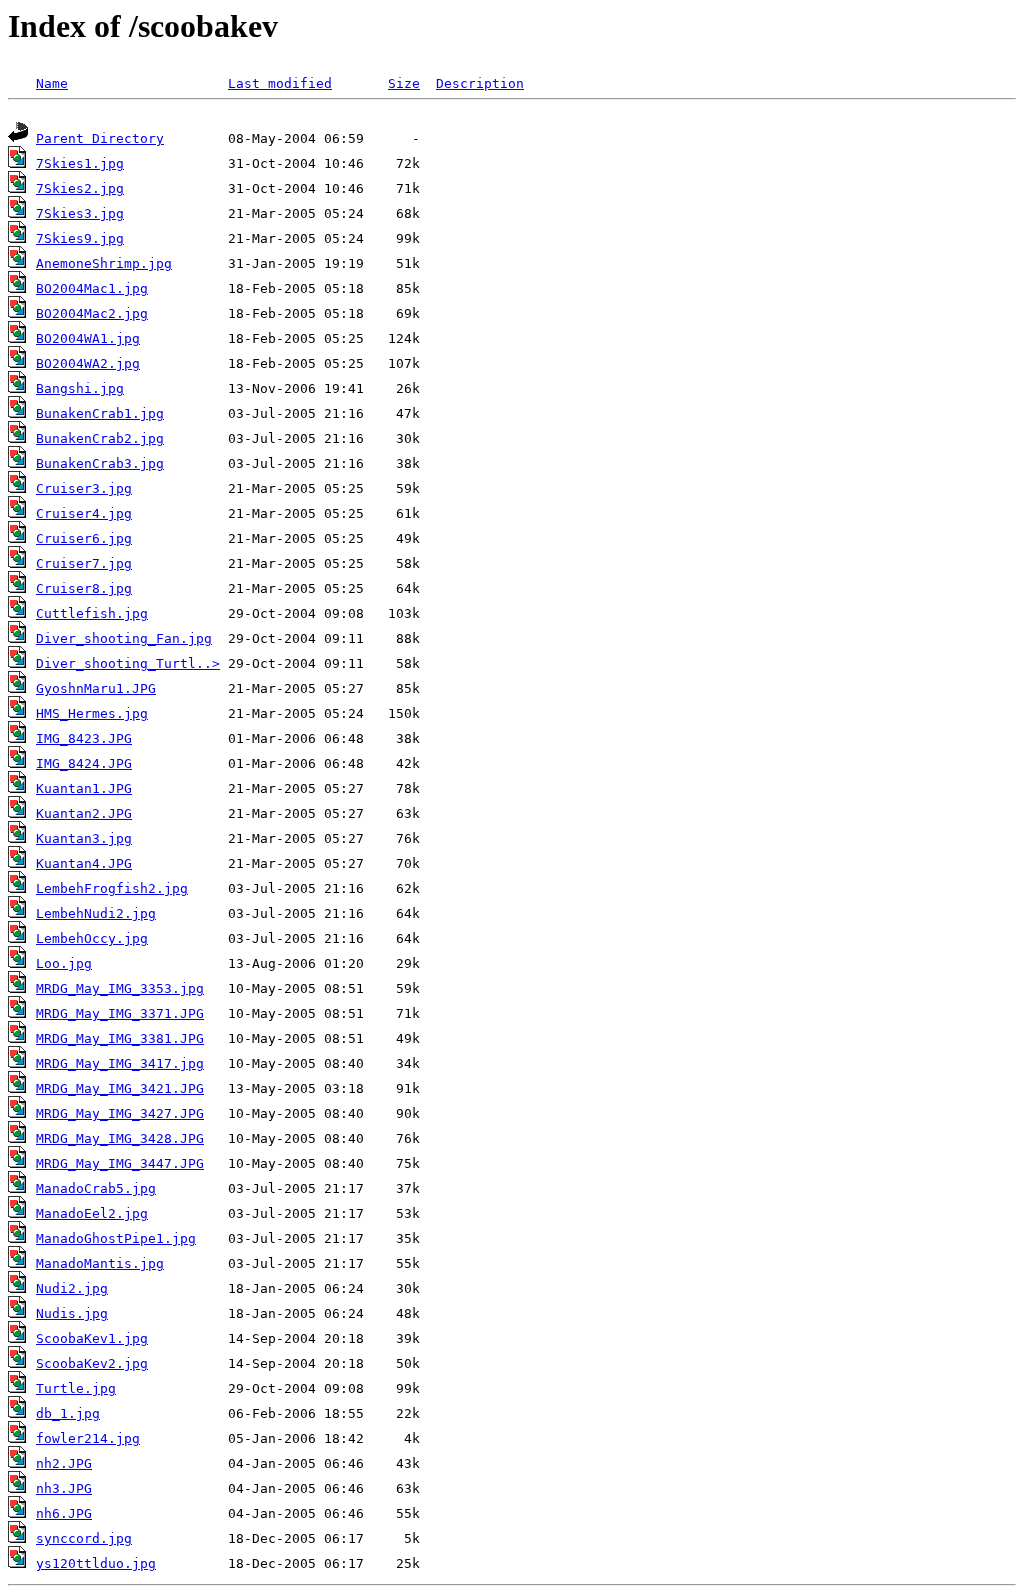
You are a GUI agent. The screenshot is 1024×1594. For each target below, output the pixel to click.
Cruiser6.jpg (84, 538)
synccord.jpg (84, 1538)
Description (480, 83)
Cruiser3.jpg (84, 488)
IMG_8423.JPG (84, 738)
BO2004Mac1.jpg (92, 288)
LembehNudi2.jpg (96, 913)
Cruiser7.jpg (84, 563)
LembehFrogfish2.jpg (112, 888)
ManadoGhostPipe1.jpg (116, 1238)
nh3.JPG (64, 1488)
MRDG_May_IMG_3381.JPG (120, 1038)
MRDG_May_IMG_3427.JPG (120, 1113)
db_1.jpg (68, 1413)
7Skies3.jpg (80, 213)
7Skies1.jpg (80, 163)
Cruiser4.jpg (84, 513)
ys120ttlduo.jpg (96, 1563)
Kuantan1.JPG (84, 788)
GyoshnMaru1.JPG (96, 688)
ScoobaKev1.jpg (92, 1338)
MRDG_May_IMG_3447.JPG (120, 1163)
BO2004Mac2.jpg (92, 313)
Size (404, 83)
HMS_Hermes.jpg (92, 713)
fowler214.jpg (88, 1438)
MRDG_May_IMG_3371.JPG (120, 1013)
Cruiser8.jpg (84, 588)
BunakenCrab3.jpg (100, 463)
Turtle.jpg (76, 1388)
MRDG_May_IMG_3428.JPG (120, 1138)
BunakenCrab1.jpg (100, 413)
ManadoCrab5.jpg (96, 1188)
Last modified (280, 83)
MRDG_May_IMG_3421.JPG (120, 1088)
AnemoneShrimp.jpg (104, 263)
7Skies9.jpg (80, 238)
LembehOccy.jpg (92, 938)
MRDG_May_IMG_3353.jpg (120, 988)
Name (52, 83)
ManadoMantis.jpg (100, 1263)
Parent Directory (100, 138)
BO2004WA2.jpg (88, 363)
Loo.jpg (64, 963)
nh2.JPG (64, 1463)
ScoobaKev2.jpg (92, 1363)
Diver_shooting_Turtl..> (128, 663)
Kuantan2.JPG (84, 813)
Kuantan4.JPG (84, 863)
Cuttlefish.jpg (92, 613)
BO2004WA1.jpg (88, 338)
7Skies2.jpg (80, 188)
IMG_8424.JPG (84, 763)
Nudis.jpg (72, 1313)
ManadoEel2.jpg (92, 1213)
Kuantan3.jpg (84, 838)
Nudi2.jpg (72, 1288)
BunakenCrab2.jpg (100, 438)
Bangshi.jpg (80, 388)
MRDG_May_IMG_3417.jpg (120, 1063)
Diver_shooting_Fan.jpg (124, 638)
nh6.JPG (64, 1513)
